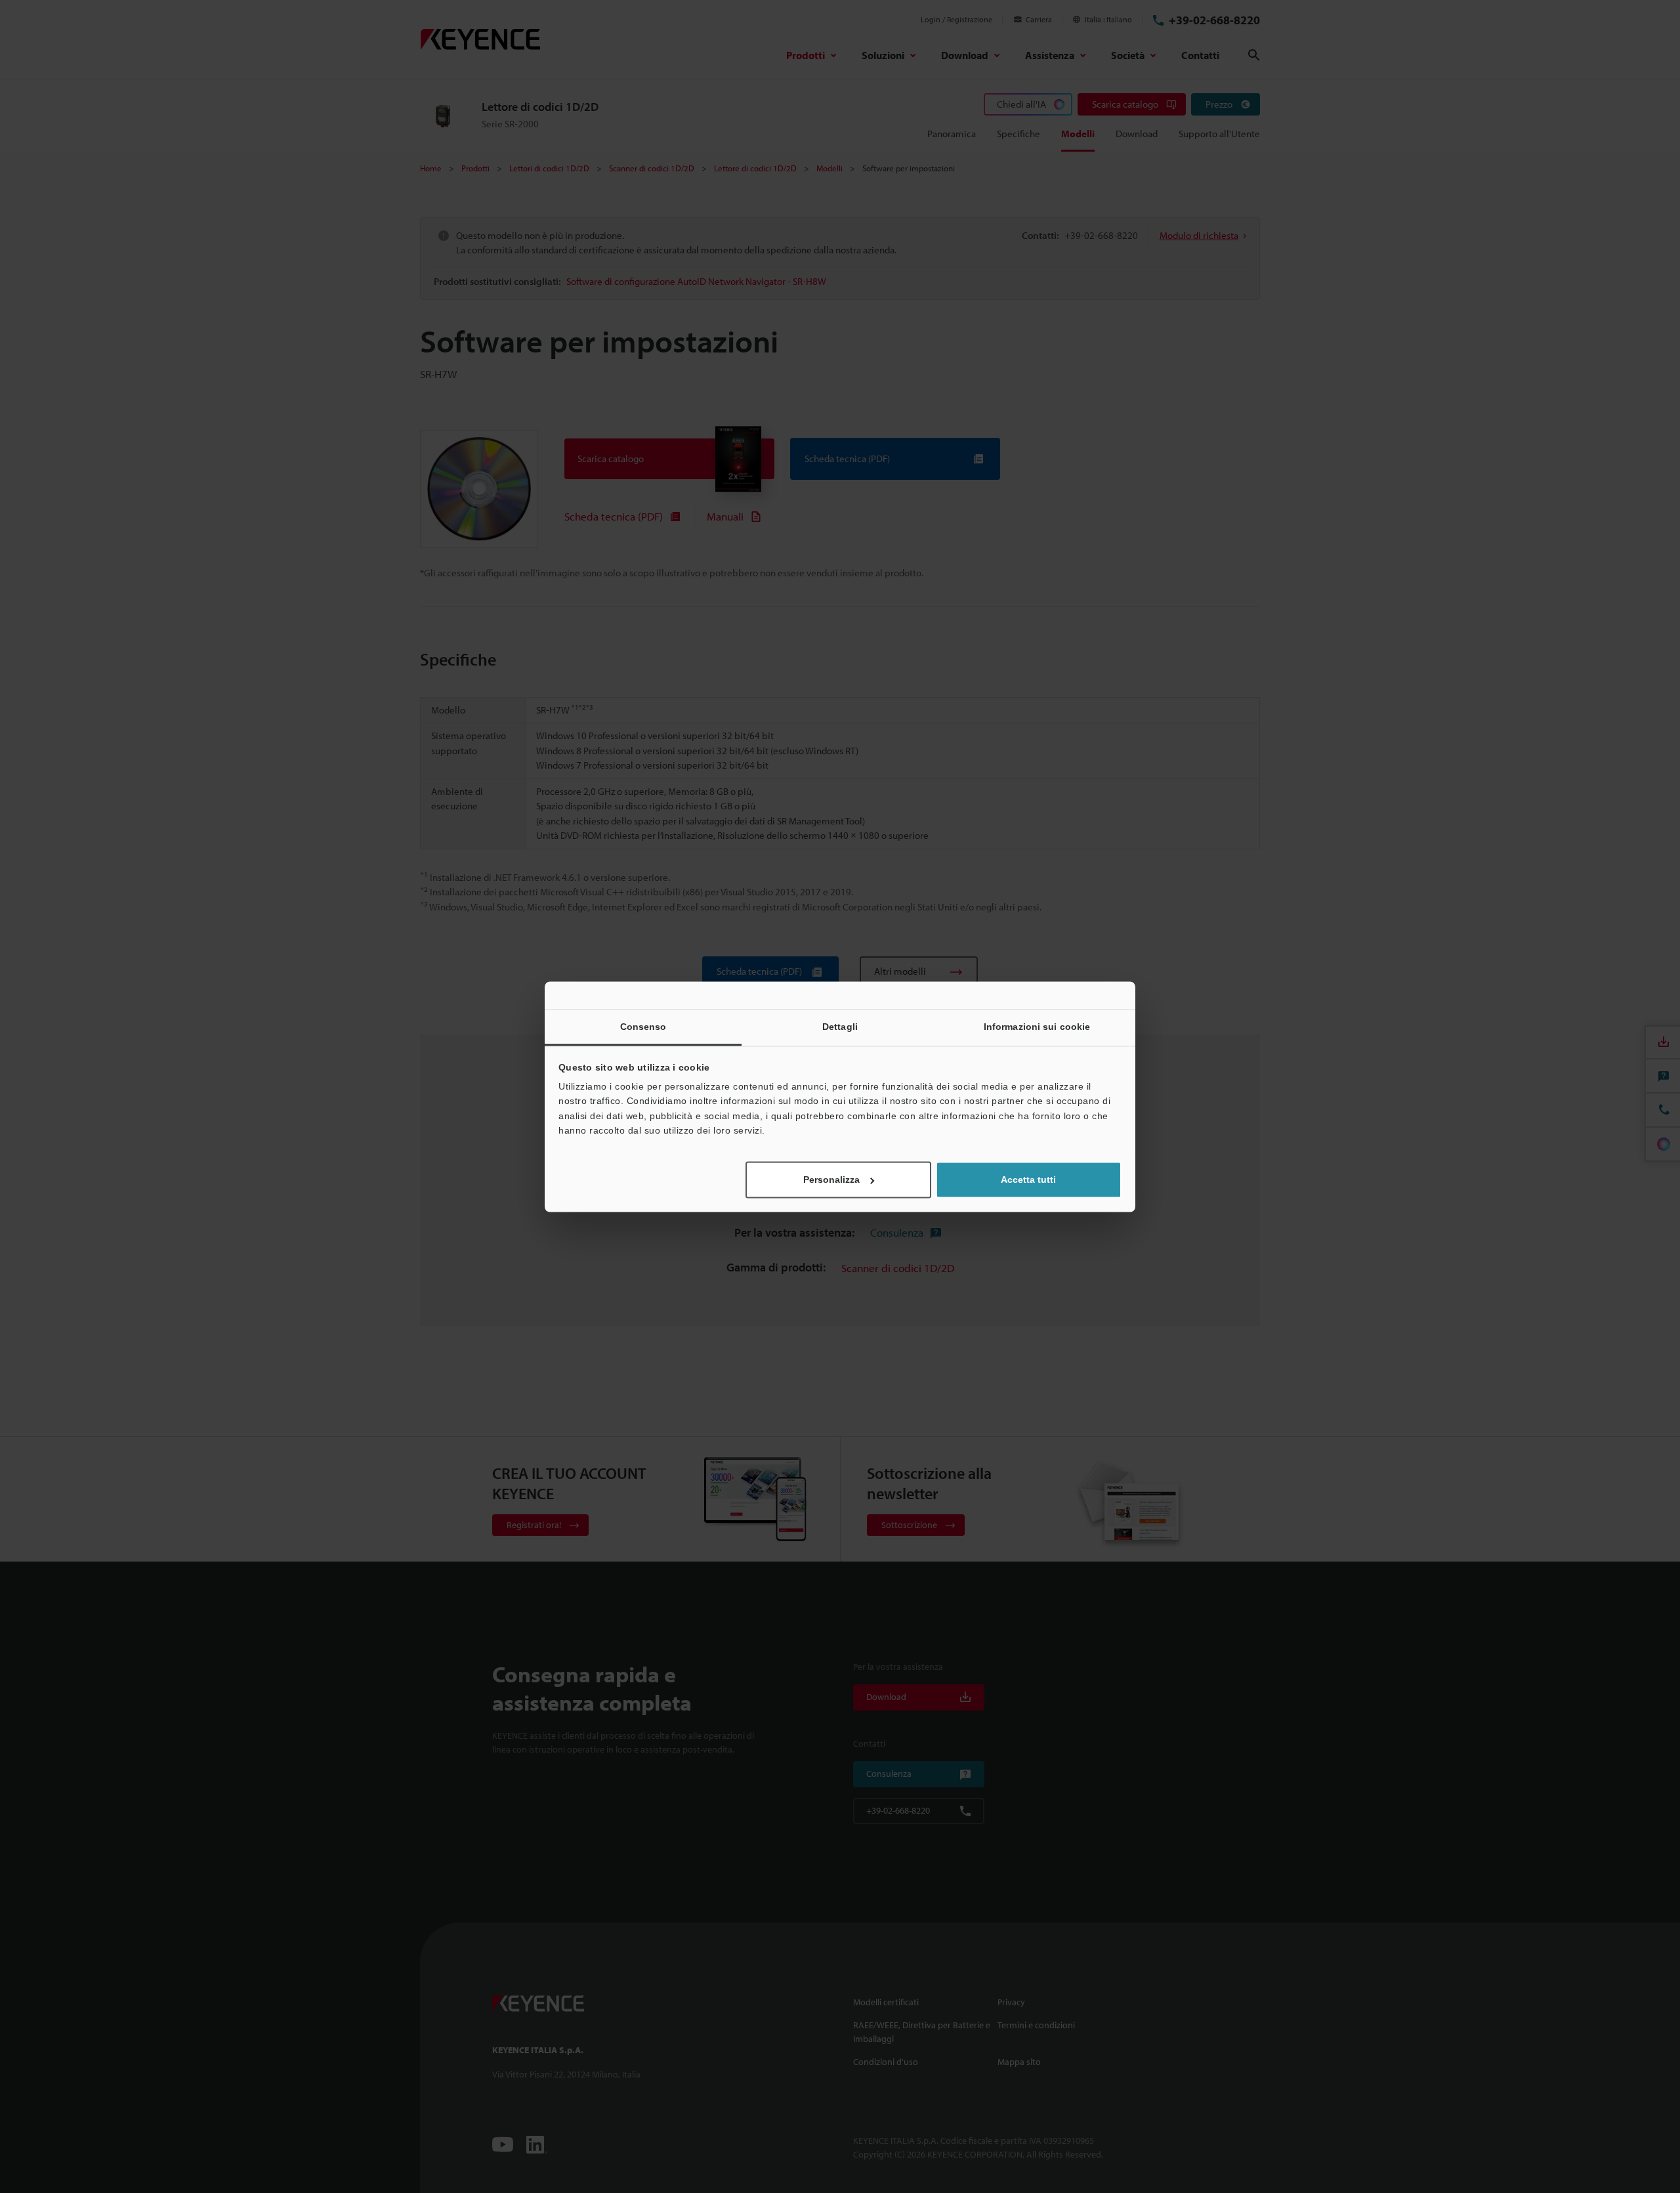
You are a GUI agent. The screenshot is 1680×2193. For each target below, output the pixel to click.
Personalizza (831, 1180)
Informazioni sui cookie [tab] (1037, 1027)
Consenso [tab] (643, 1027)
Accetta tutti (1028, 1180)
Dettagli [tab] (840, 1027)
